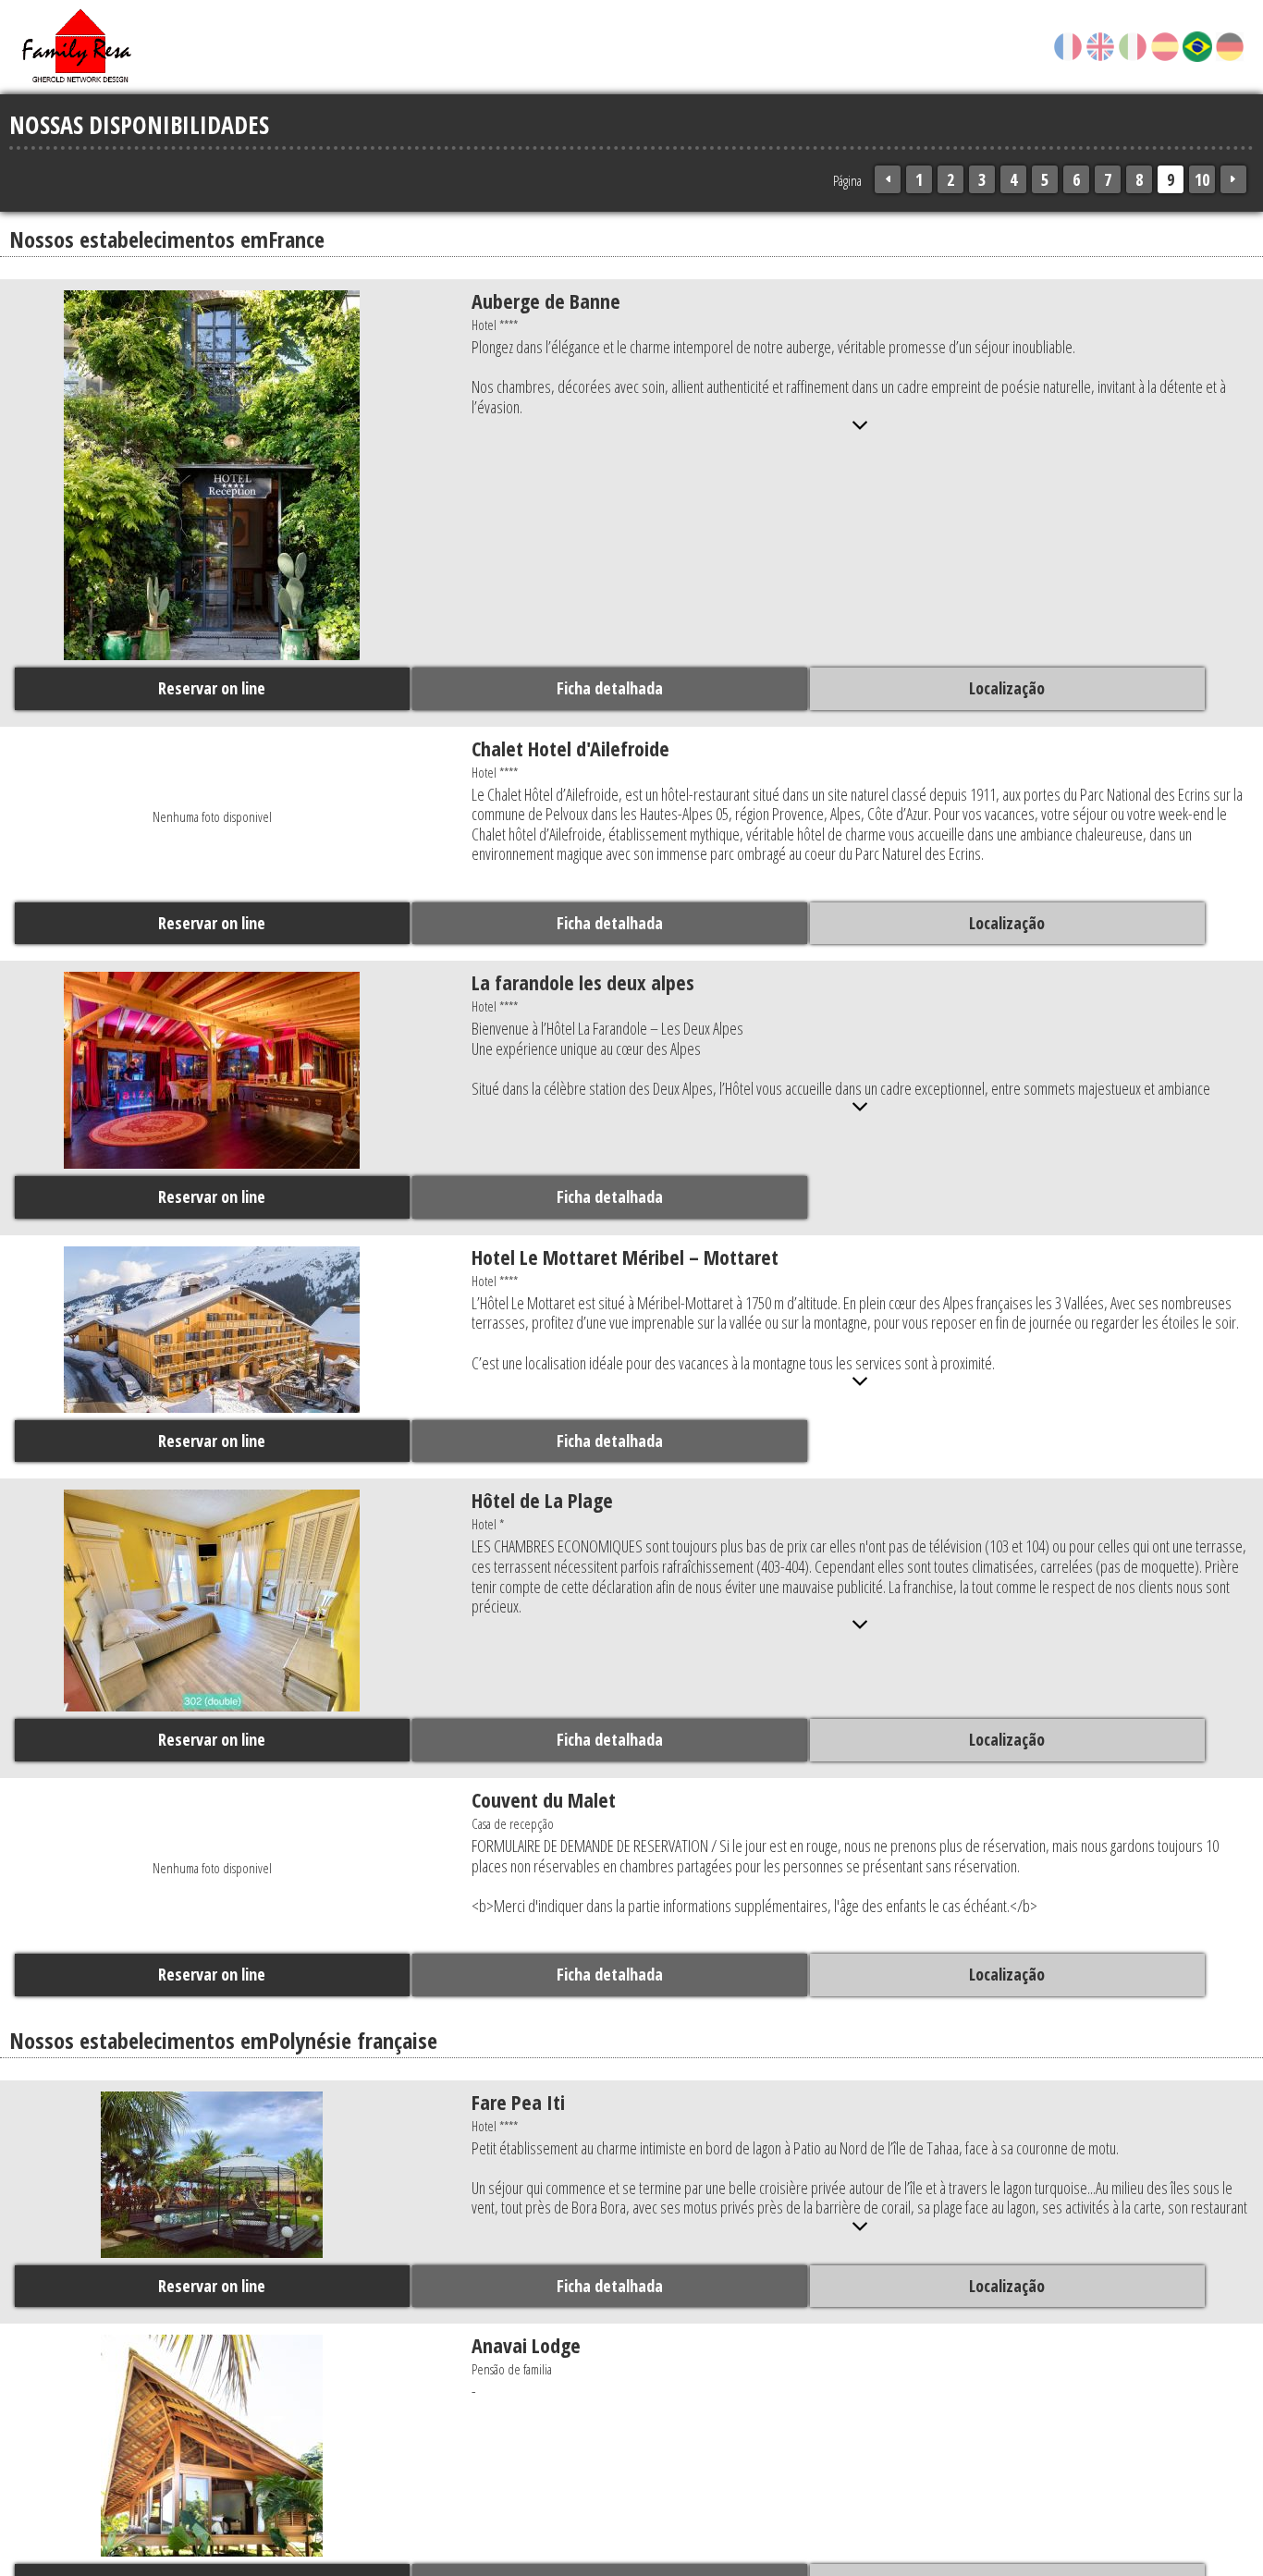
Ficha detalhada (622, 692)
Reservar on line (212, 692)
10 (1202, 179)
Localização (1031, 692)
